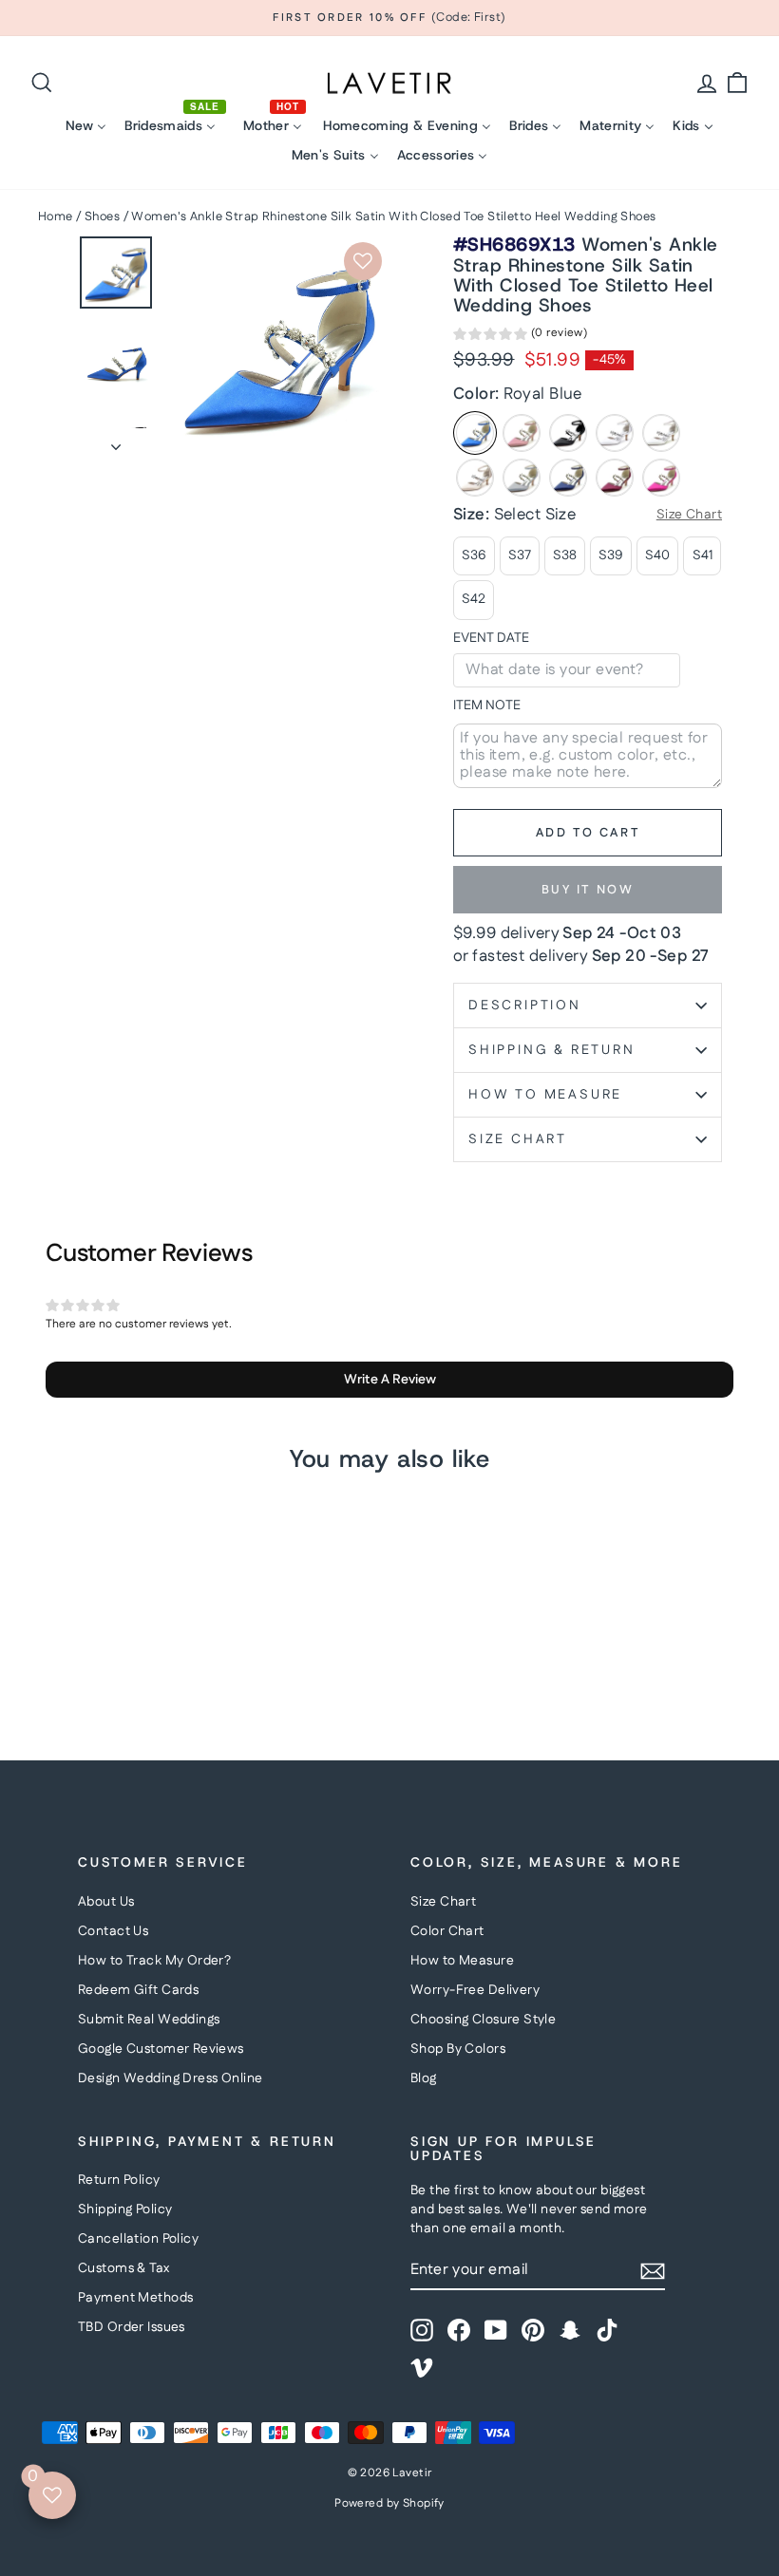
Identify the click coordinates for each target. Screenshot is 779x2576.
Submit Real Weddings (149, 2020)
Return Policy (119, 2180)
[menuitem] (86, 126)
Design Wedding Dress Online (170, 2078)
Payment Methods (135, 2298)
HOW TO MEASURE (545, 1095)
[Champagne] (475, 478)
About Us (106, 1902)
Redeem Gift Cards (138, 1990)
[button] (520, 336)
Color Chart (447, 1931)
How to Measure (462, 1961)
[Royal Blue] (475, 433)
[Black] (568, 433)
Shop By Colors (458, 2049)
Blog (424, 2078)
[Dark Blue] (568, 478)
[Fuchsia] (661, 478)
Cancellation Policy (138, 2239)
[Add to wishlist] (363, 261)
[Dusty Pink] (522, 433)
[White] (615, 433)
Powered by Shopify (389, 2503)
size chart (518, 1139)
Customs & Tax (124, 2268)
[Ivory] (661, 433)
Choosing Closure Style (483, 2020)
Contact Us (113, 1931)
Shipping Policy (125, 2209)
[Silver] (522, 478)
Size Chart (443, 1902)
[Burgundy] (615, 478)
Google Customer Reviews (161, 2049)
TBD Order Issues (132, 2327)
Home (56, 216)
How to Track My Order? (154, 1961)
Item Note (487, 706)
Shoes (102, 216)
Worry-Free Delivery (475, 1990)
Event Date (491, 639)
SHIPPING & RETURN (552, 1050)
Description (525, 1006)
